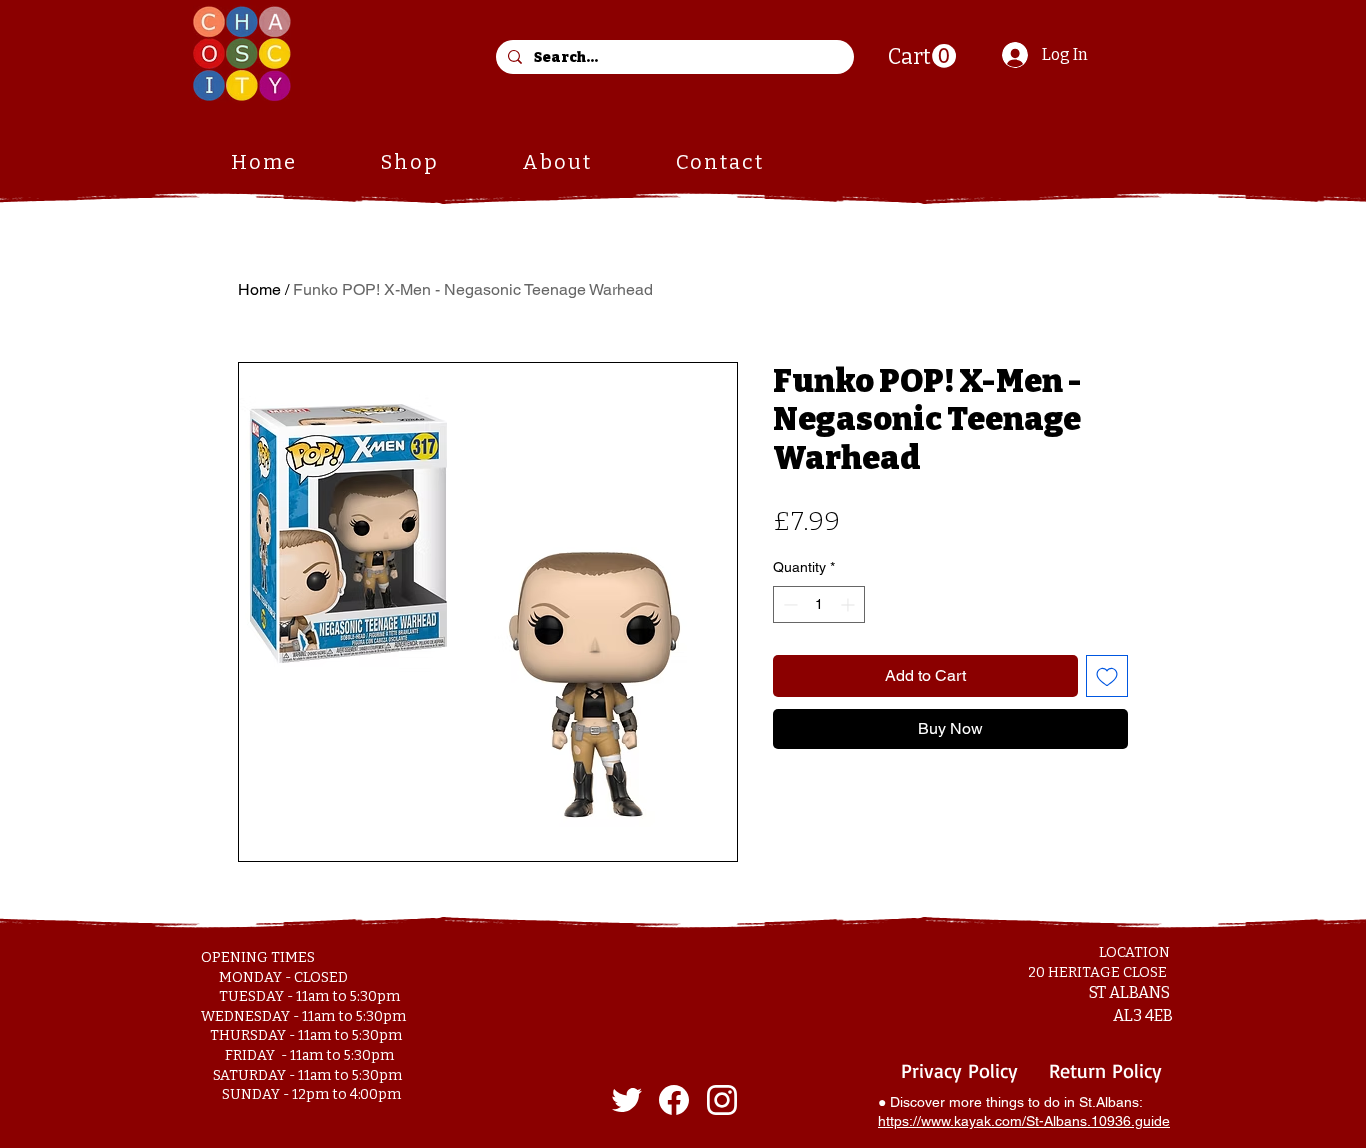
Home (259, 289)
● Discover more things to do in (978, 1102)
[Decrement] (788, 604)
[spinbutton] (819, 604)
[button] (922, 56)
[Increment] (849, 604)
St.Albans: (1111, 1102)
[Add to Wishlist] (1107, 676)
